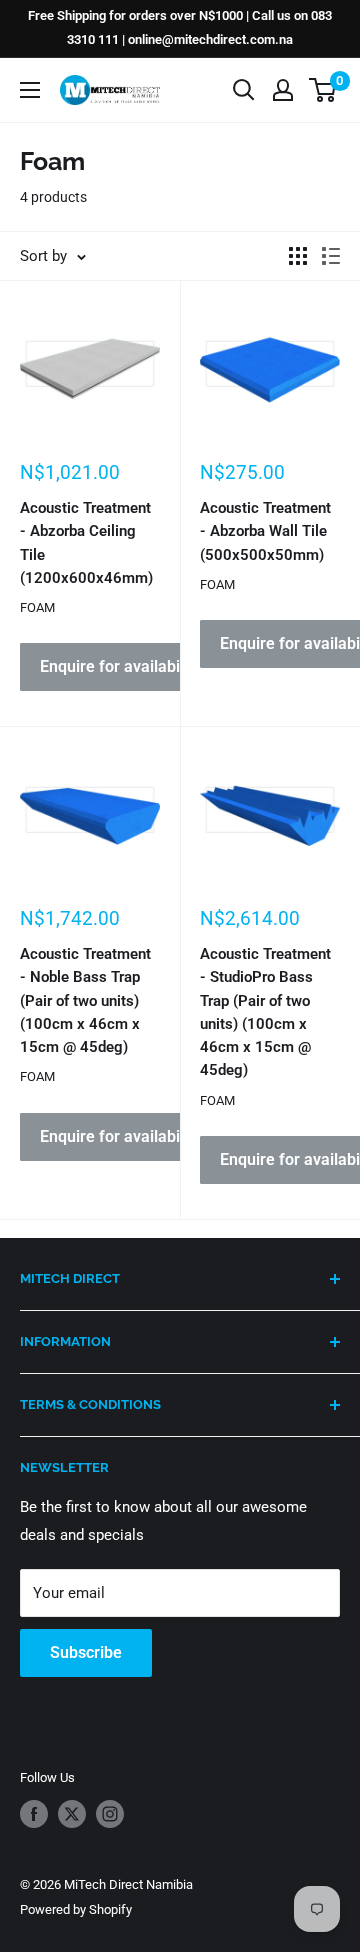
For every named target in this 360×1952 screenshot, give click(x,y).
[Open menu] (30, 90)
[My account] (283, 90)
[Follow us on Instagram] (110, 1814)
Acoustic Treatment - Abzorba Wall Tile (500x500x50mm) (265, 531)
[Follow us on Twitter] (72, 1814)
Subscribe (86, 1652)
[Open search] (244, 90)
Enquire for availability (120, 666)
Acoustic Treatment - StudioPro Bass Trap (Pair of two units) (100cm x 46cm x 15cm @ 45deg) (265, 1012)
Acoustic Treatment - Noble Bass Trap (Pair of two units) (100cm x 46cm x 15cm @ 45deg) (85, 1000)
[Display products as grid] (298, 256)
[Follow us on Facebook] (34, 1814)
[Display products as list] (331, 256)
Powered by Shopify (76, 1909)
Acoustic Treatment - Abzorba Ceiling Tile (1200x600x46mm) (86, 543)
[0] (323, 90)
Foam (37, 607)
